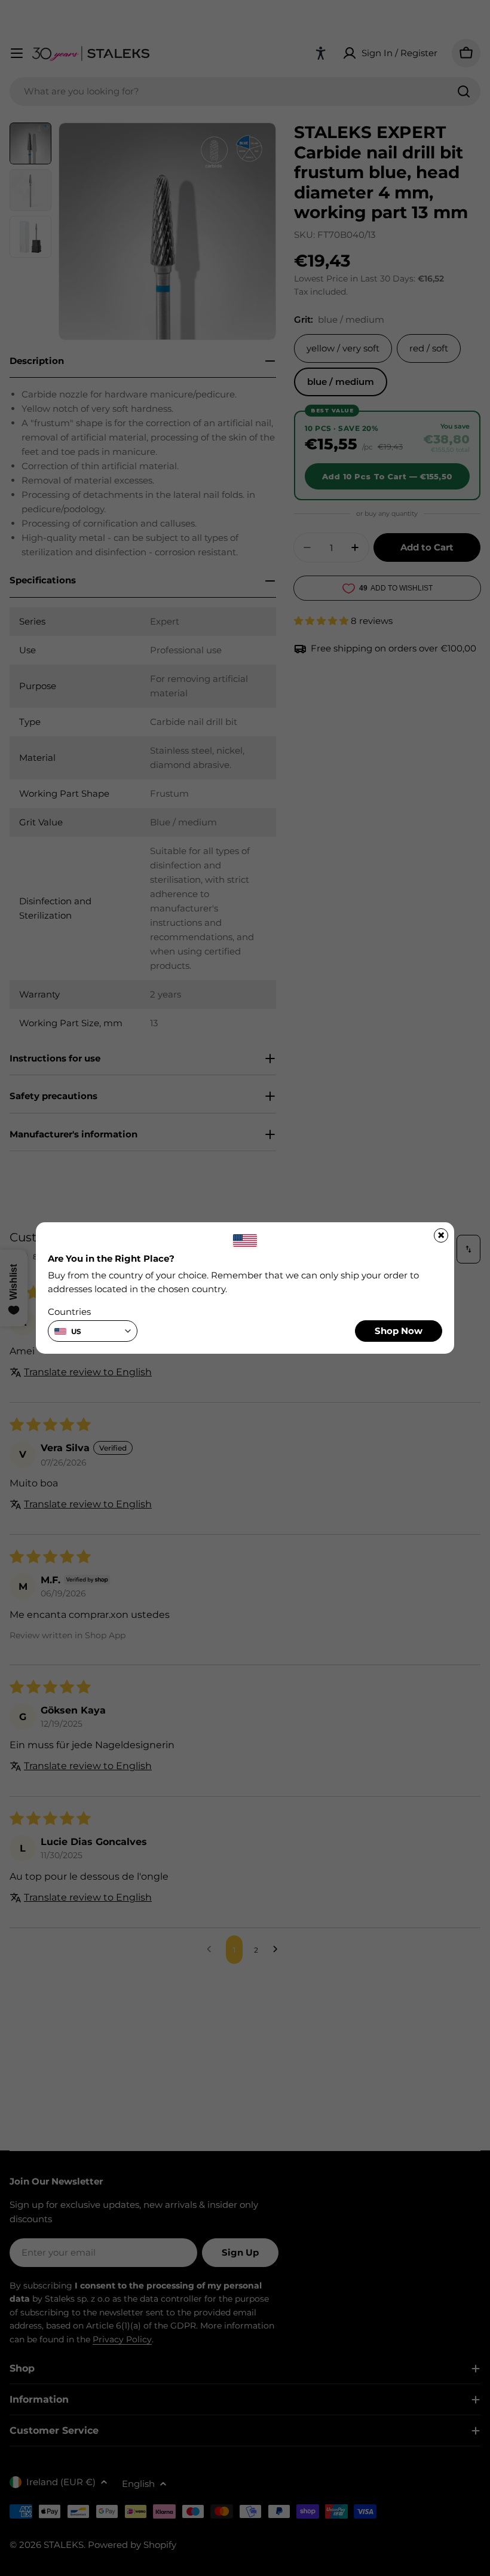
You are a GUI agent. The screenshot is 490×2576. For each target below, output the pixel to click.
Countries (69, 1312)
